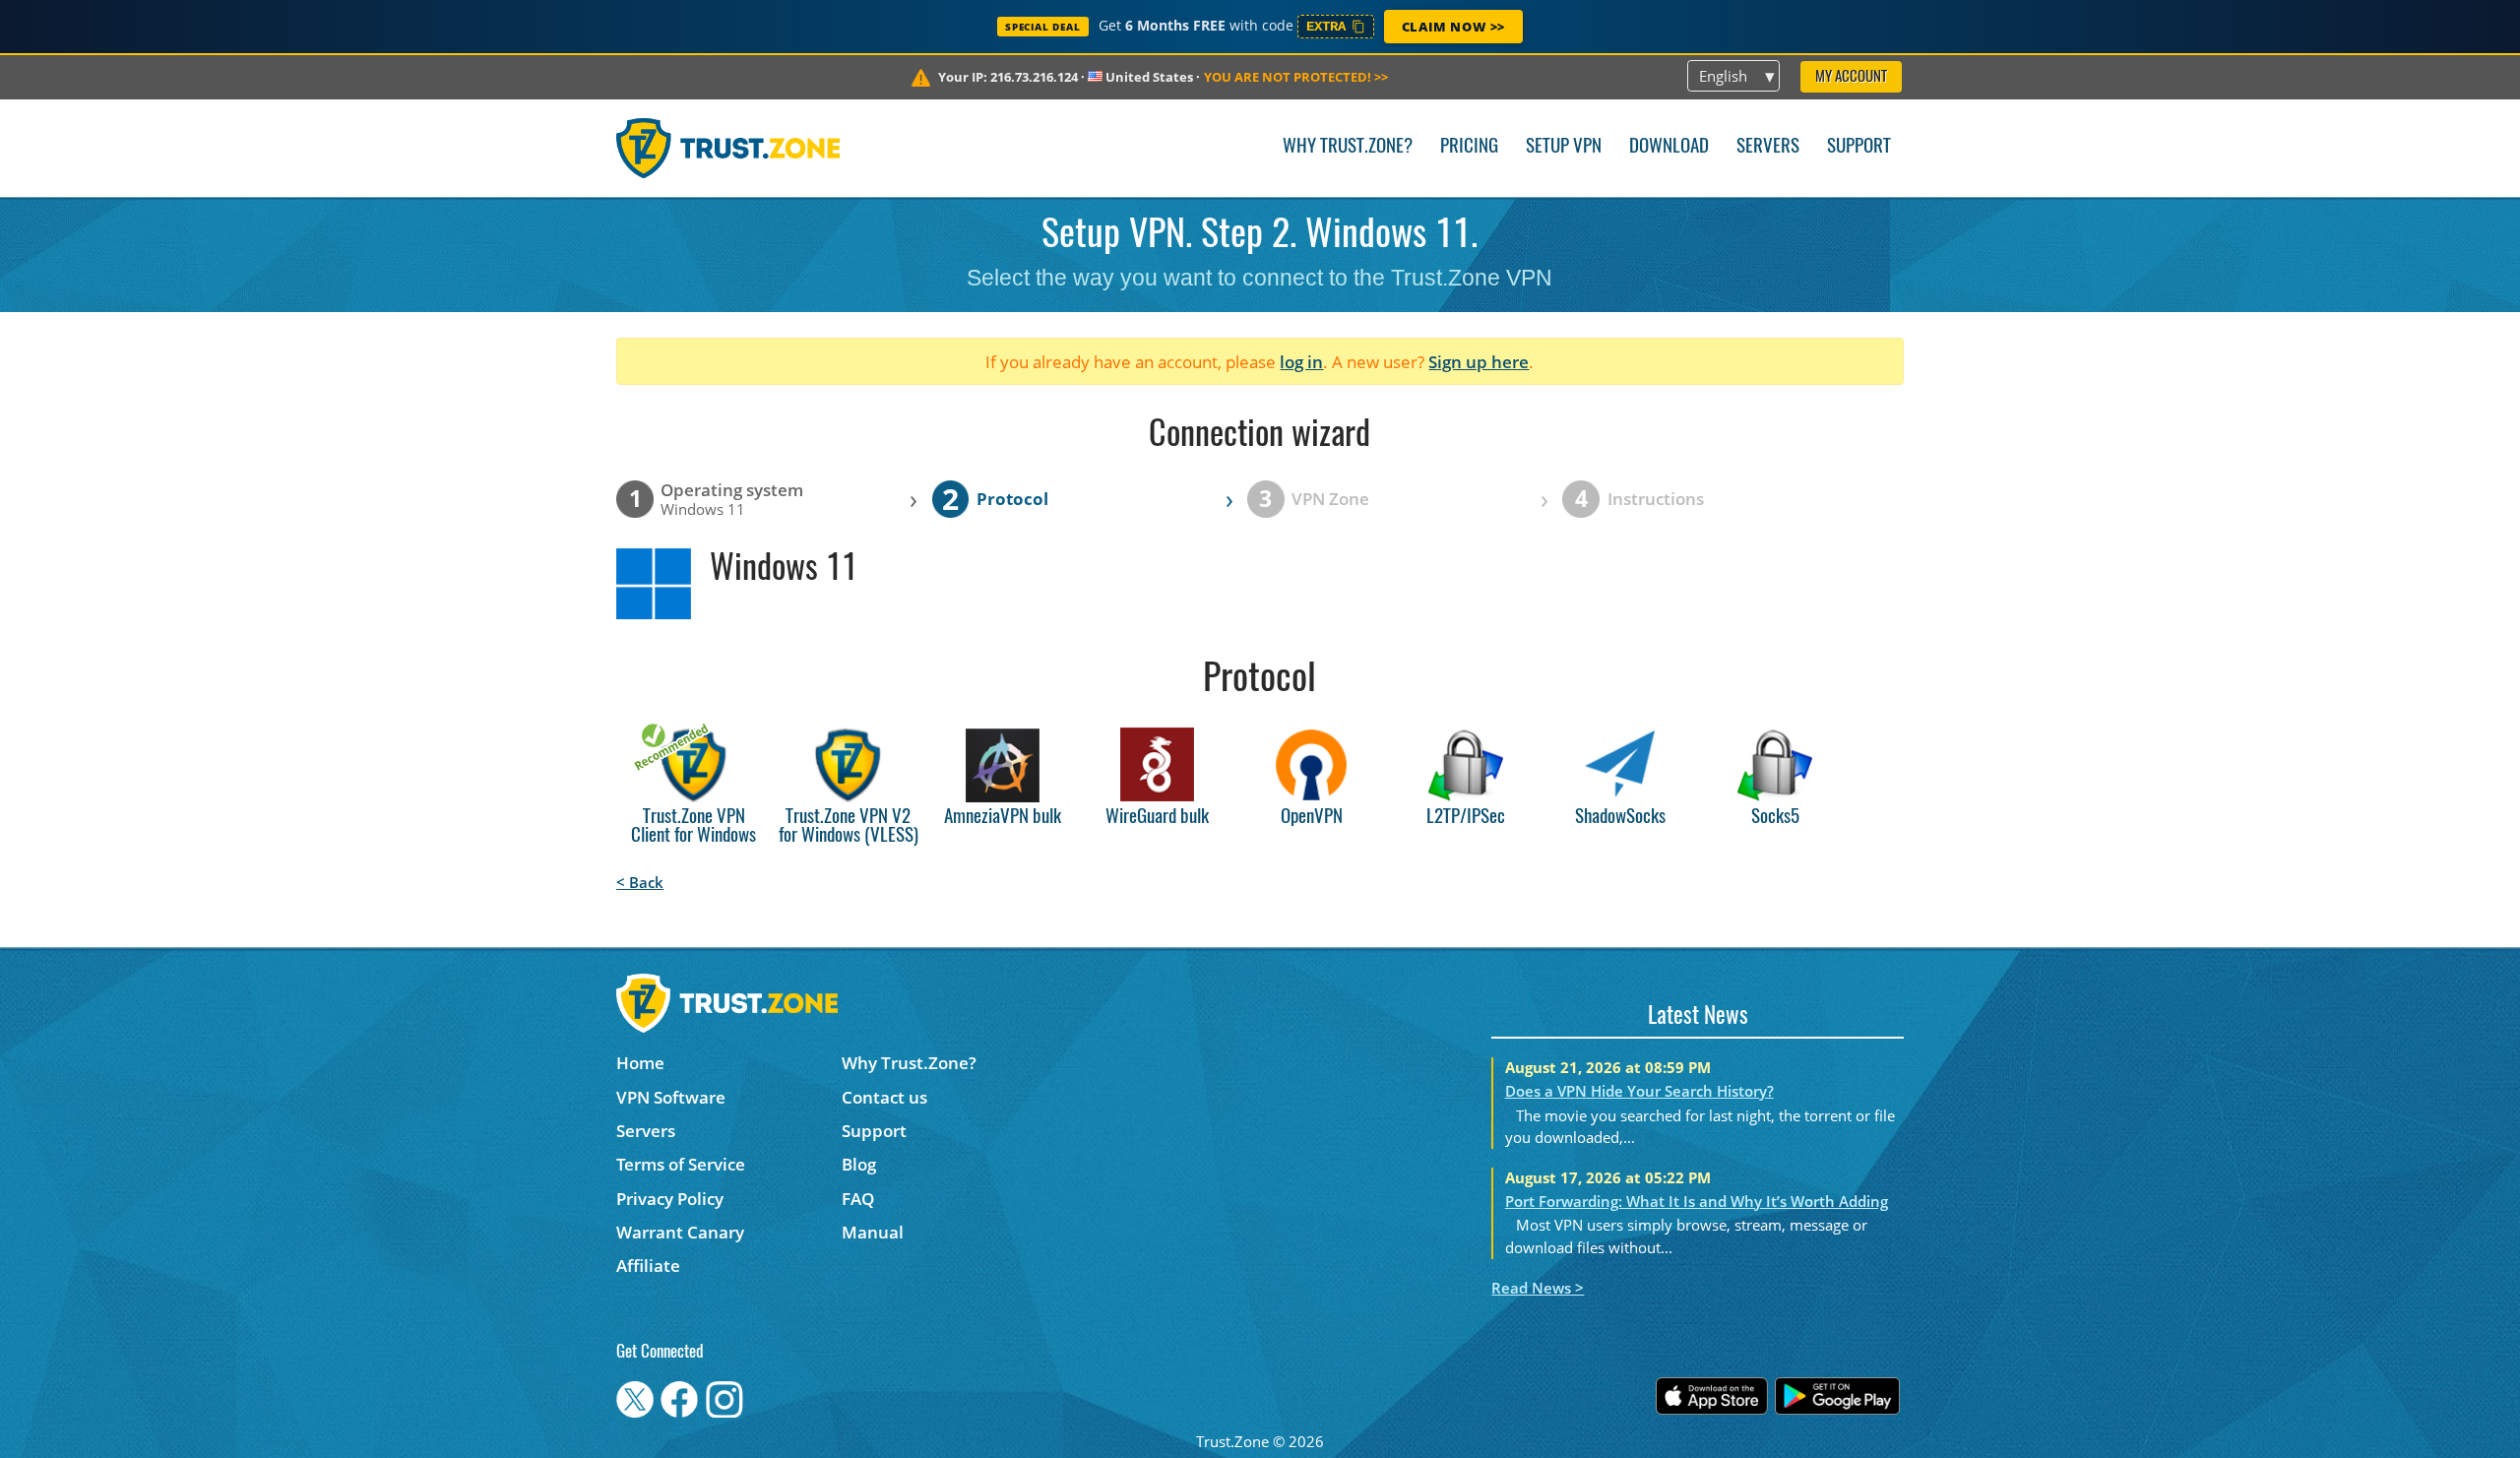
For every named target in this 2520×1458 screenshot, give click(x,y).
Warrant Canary (680, 1232)
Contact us (884, 1097)
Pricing (1469, 147)
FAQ (858, 1199)
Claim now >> (1453, 27)
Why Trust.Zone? (1348, 147)
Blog (859, 1164)
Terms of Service (681, 1164)
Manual (873, 1232)
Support (1859, 147)
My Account (1851, 77)
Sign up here (1479, 362)
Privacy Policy (670, 1199)
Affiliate (648, 1266)
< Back (640, 882)
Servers (1768, 147)
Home (640, 1063)
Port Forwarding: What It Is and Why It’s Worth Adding (1697, 1201)
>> (1296, 77)
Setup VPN (1564, 147)
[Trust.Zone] (728, 148)
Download (1669, 147)
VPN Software (671, 1097)
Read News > (1538, 1288)
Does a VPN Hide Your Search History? (1639, 1091)
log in (1301, 362)
